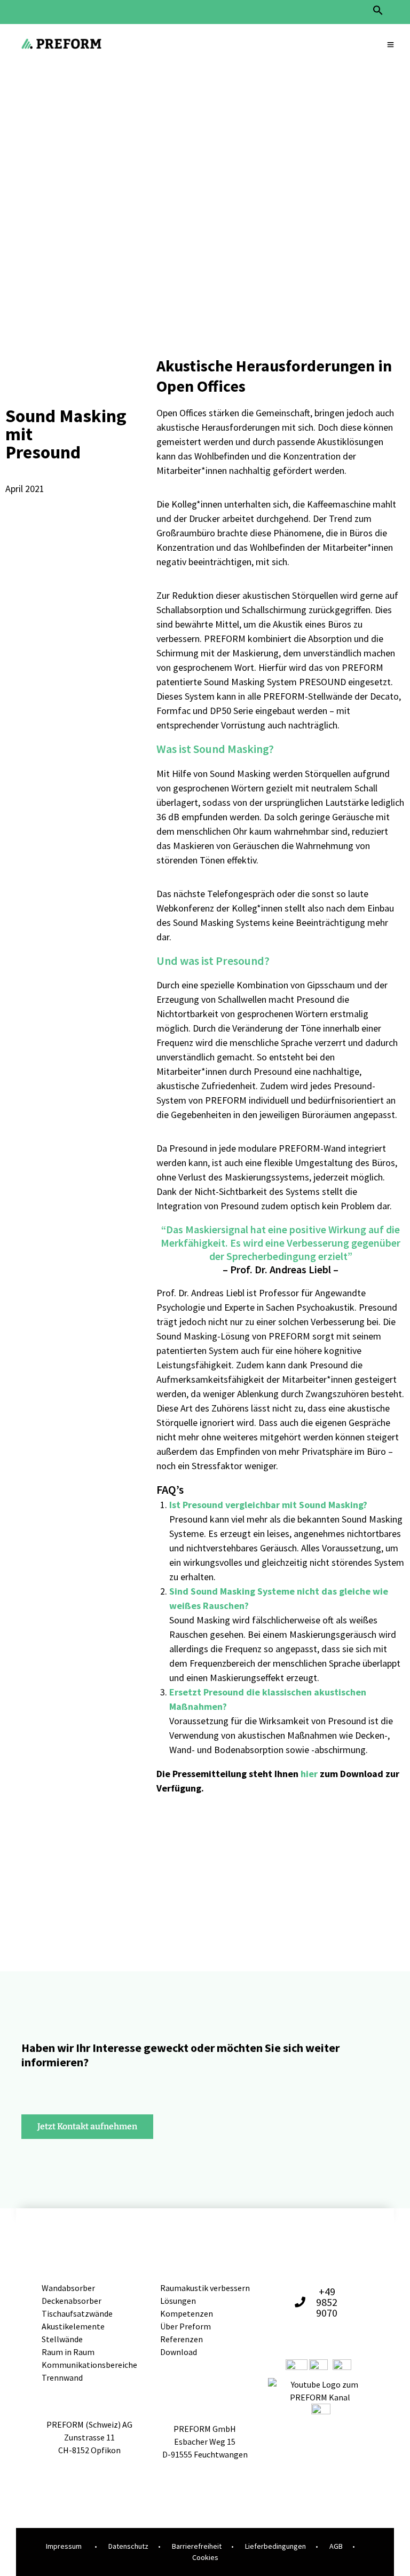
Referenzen (182, 2339)
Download (179, 2352)
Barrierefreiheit (197, 2546)
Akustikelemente (73, 2326)
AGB (336, 2546)
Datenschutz (128, 2546)
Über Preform (186, 2326)
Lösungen (178, 2301)
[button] (378, 13)
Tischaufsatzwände (77, 2313)
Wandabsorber (68, 2288)
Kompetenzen (187, 2313)
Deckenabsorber (72, 2301)
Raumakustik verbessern (205, 2288)
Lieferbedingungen (275, 2546)
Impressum (64, 2546)
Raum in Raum (68, 2352)
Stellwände (62, 2339)
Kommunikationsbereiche (89, 2365)
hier (309, 1774)
